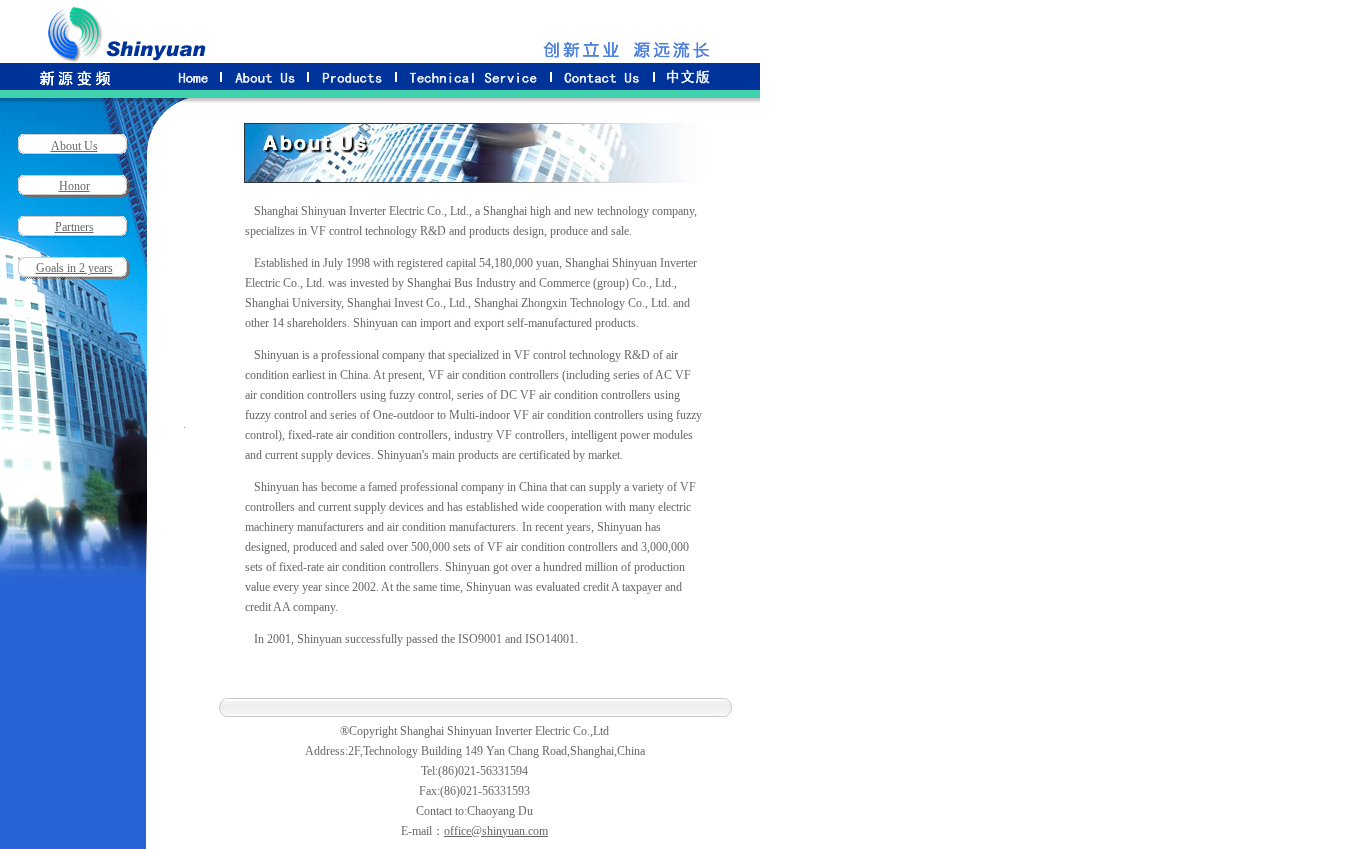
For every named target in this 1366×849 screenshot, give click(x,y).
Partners (74, 227)
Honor (74, 186)
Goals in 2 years (74, 268)
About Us (74, 146)
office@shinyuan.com (496, 831)
